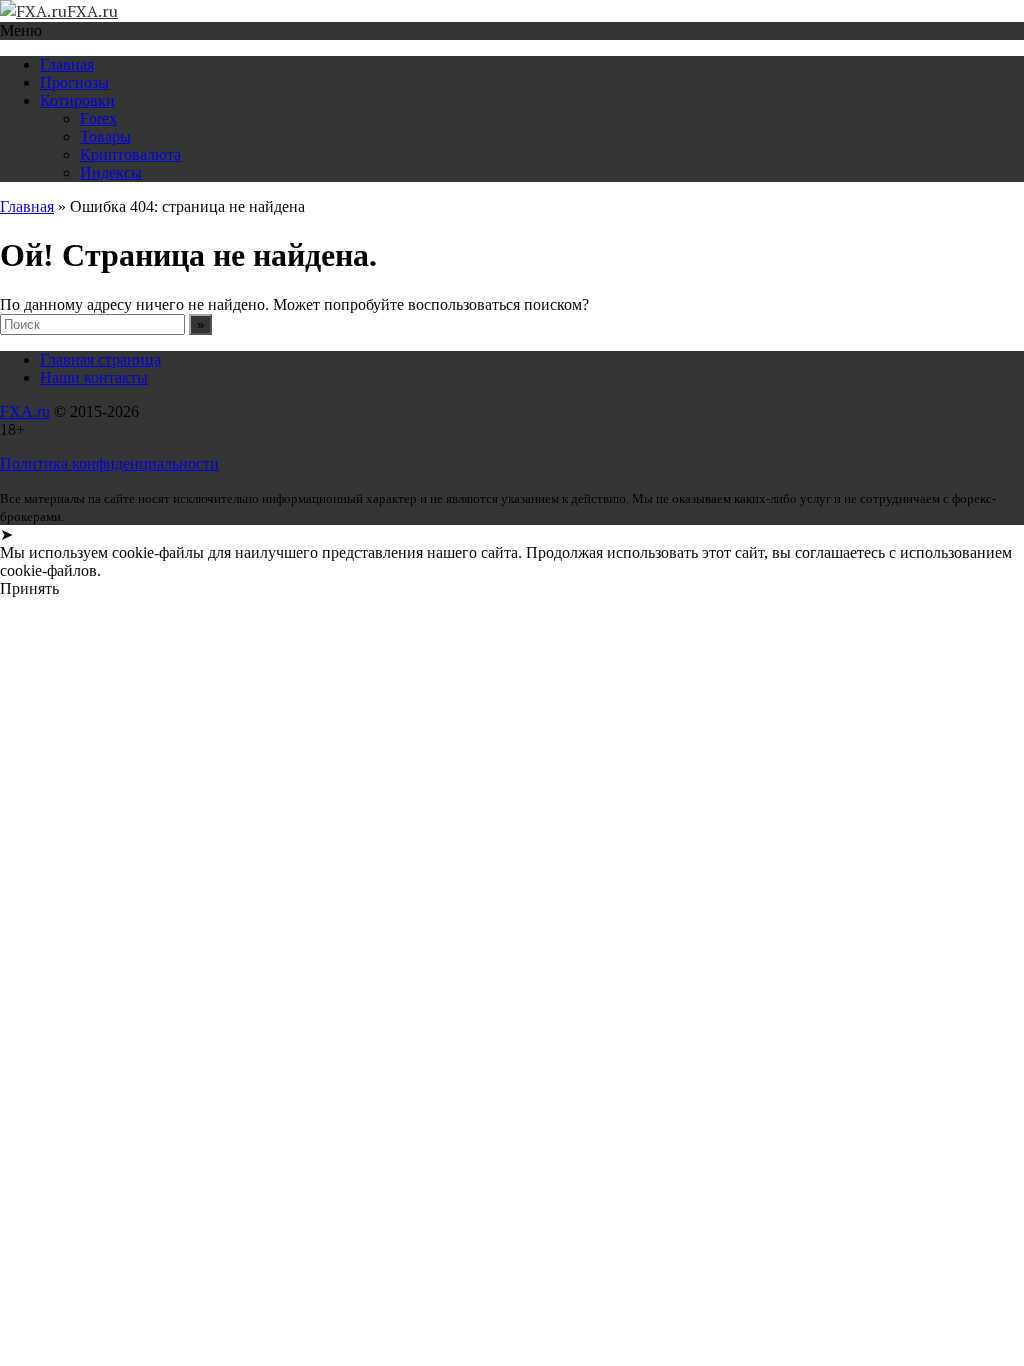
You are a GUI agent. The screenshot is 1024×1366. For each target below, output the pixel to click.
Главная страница (100, 359)
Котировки (77, 100)
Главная (67, 64)
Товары (105, 136)
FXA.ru (25, 411)
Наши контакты (94, 377)
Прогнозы (74, 82)
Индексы (111, 172)
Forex (98, 118)
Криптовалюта (130, 154)
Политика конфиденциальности (109, 463)
